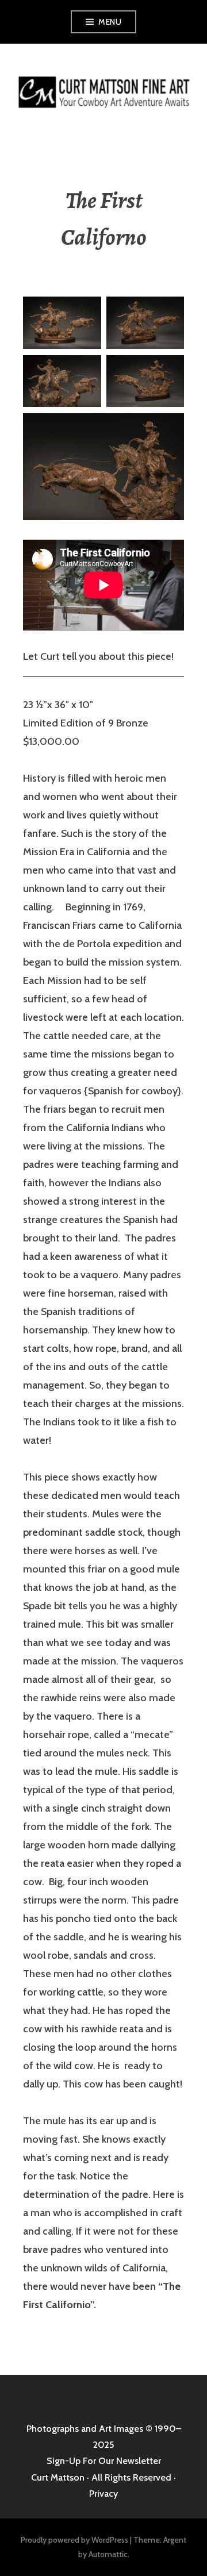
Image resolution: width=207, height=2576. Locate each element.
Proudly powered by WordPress (74, 2540)
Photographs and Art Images (85, 2429)
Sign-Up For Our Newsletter (104, 2461)
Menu (110, 22)
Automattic (108, 2554)
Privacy (103, 2494)
